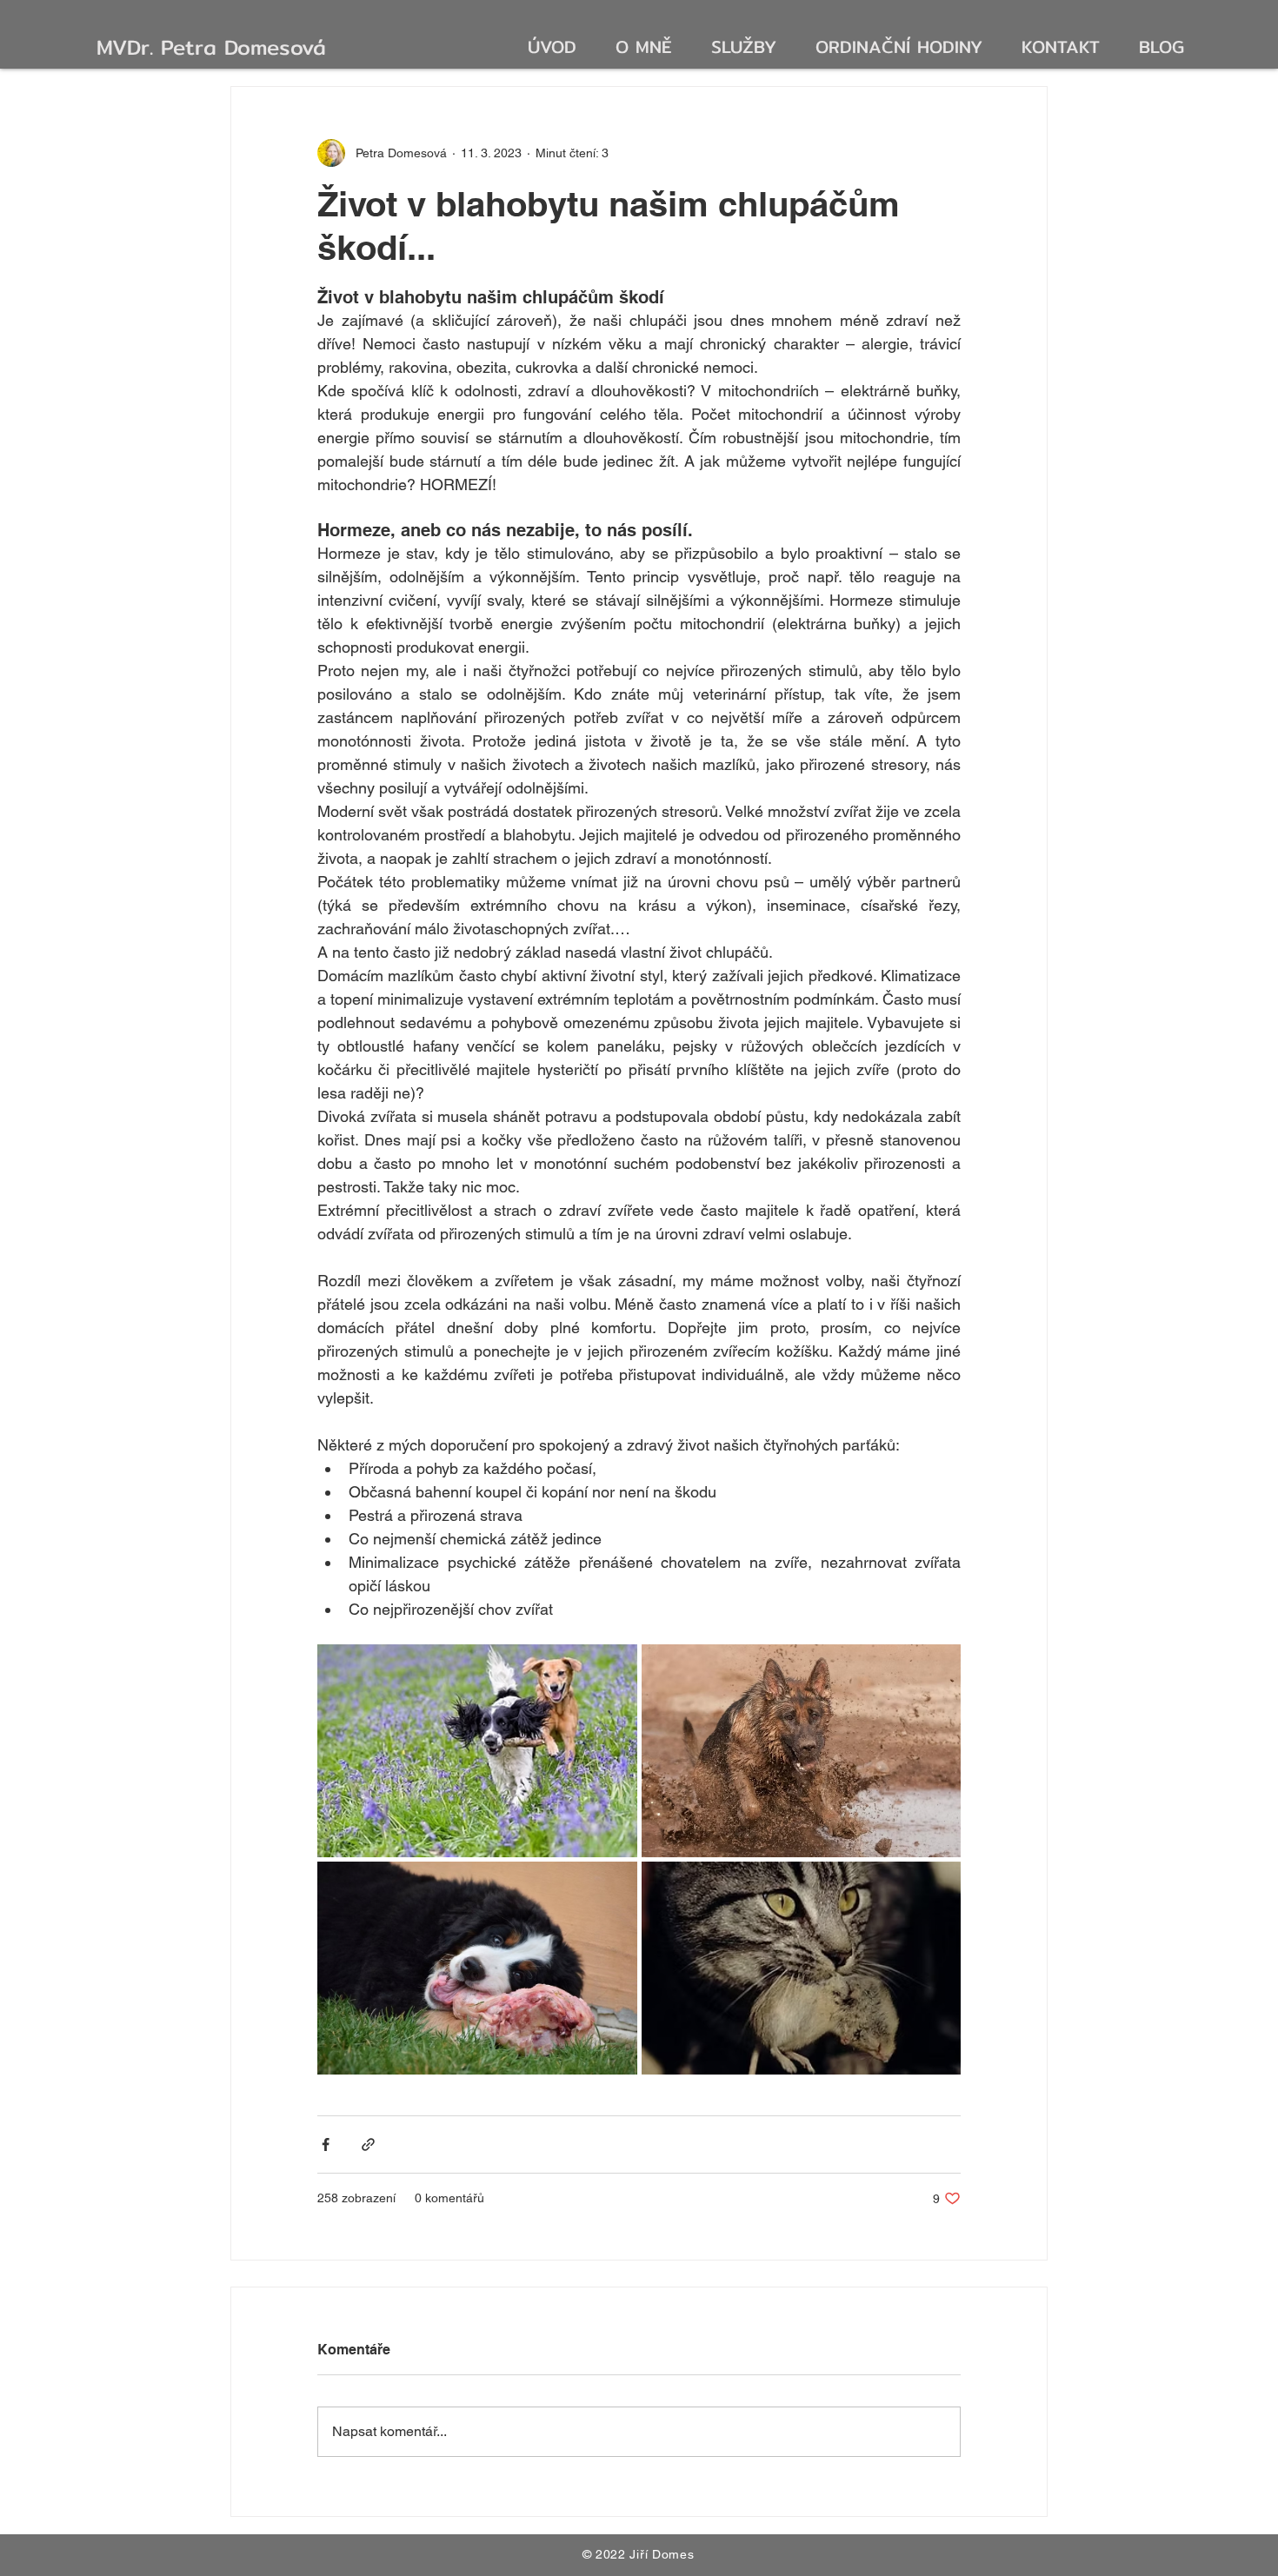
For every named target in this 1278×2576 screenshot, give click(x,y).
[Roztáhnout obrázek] (477, 1751)
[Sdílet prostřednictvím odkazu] (368, 2144)
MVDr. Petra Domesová (211, 47)
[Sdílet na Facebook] (326, 2144)
